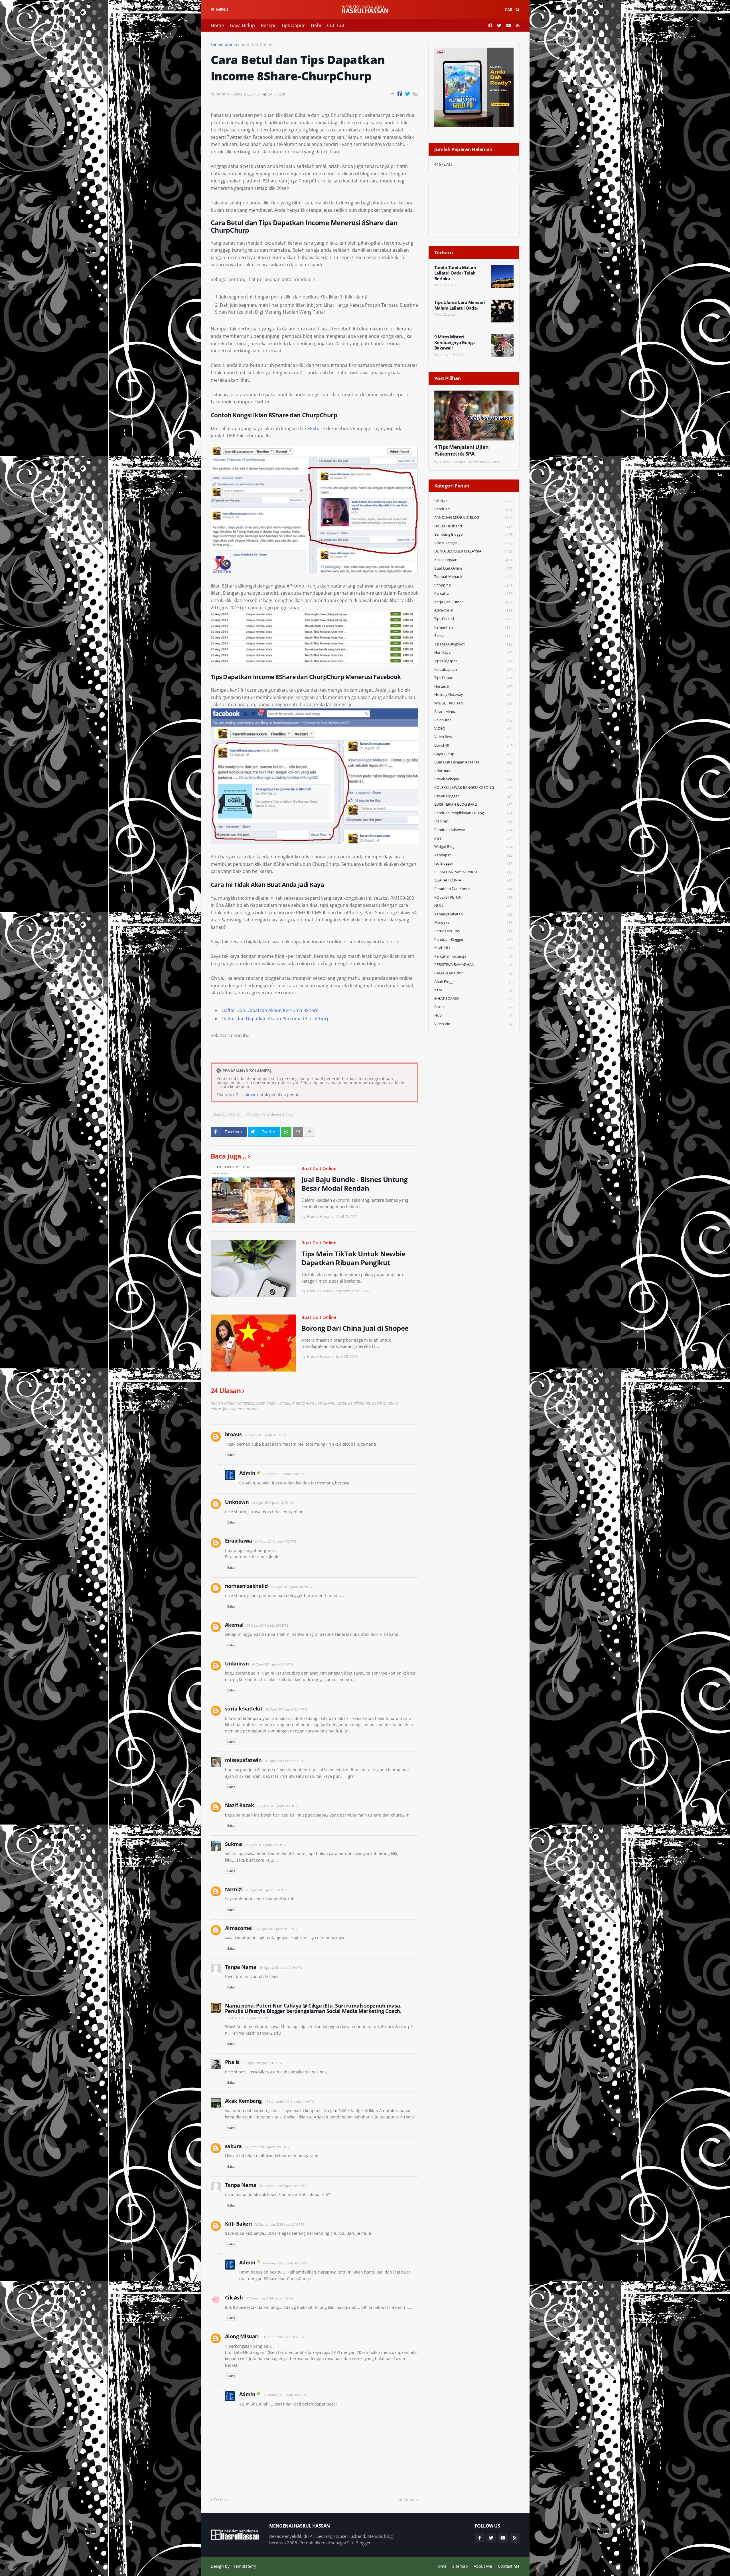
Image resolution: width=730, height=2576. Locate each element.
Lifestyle (474, 501)
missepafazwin (243, 1760)
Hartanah (474, 686)
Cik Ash (234, 2297)
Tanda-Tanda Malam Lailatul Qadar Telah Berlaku (455, 273)
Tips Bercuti (474, 619)
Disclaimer (246, 1095)
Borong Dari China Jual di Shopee (355, 1328)
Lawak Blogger (474, 796)
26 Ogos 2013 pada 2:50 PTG (272, 1664)
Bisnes (474, 1007)
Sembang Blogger (474, 534)
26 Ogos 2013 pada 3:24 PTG (286, 1709)
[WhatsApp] (286, 1132)
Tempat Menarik (474, 577)
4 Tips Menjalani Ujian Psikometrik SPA (462, 450)
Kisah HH (474, 948)
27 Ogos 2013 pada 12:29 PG (249, 2018)
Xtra (474, 838)
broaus (233, 1434)
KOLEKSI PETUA (474, 897)
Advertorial (474, 610)
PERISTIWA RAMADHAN (474, 965)
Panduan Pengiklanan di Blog (270, 1114)
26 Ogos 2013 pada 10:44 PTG (281, 1967)
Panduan (474, 509)
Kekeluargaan (474, 560)
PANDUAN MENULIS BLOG (474, 518)
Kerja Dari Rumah (474, 602)
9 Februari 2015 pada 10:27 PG (285, 2263)
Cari (509, 10)
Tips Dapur (293, 25)
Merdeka (474, 922)
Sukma (234, 1844)
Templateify (245, 2566)
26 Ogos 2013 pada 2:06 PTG (284, 1474)
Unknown (237, 1502)
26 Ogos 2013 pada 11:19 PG (265, 1435)
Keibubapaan (474, 670)
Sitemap (460, 2566)
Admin (247, 1473)
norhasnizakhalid (246, 1586)
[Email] (416, 94)
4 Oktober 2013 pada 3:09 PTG (267, 2147)
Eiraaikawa (239, 1541)
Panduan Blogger (474, 939)
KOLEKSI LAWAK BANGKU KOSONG (474, 788)
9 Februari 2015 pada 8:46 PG (283, 2337)
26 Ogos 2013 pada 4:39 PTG (265, 1845)
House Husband (474, 526)
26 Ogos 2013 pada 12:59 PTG (273, 1503)
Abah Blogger (474, 982)
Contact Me (509, 2566)
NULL (474, 906)
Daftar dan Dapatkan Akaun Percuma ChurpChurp (276, 1019)
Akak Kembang (243, 2101)
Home (217, 25)
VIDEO (474, 729)
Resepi (268, 25)
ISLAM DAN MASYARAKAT (474, 872)
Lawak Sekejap (474, 779)
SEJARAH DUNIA (474, 880)
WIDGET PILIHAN (474, 703)
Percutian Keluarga (474, 956)
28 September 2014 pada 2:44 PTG (280, 2224)
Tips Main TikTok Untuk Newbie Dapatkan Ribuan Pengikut (353, 1258)
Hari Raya (474, 652)
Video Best (474, 737)
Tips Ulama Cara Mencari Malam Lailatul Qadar (460, 305)
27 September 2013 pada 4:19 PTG (289, 2101)
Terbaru (221, 2500)
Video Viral (474, 1024)
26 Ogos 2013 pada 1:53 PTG (291, 1587)
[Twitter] (408, 94)
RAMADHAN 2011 (474, 973)
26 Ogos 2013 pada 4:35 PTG (277, 1806)
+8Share (316, 428)
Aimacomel (239, 1928)
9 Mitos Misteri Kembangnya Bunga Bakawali (455, 342)
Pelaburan (474, 720)
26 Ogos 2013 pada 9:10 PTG (276, 1929)
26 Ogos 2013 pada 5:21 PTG (266, 1890)
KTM (474, 990)
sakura (233, 2146)
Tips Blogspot (474, 661)
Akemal (234, 1625)
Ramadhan (474, 627)
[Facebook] (400, 94)
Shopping (474, 585)
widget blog (474, 847)
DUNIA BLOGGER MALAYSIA (474, 551)
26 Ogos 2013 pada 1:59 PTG (267, 1625)
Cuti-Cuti (336, 25)
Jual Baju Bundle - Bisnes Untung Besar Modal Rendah (355, 1184)
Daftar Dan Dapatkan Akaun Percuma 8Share (270, 1010)
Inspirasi (474, 821)
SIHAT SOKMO (474, 998)
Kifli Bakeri (239, 2224)
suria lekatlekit (244, 1708)
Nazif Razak (240, 1805)
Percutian (474, 593)
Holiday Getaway (474, 695)
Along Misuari (242, 2336)
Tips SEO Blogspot (474, 644)
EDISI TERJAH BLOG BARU (474, 804)
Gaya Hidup (242, 25)
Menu (222, 10)
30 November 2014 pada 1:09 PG (269, 2298)
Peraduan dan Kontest (474, 889)
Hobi (316, 25)
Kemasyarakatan (474, 914)
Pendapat (474, 855)
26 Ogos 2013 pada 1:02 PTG (276, 1541)
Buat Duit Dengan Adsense (474, 762)
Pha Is (232, 2062)
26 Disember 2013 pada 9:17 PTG (283, 2186)
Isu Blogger (474, 863)
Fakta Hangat (474, 543)
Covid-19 (474, 745)
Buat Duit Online (256, 44)
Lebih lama (405, 2500)
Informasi (474, 771)
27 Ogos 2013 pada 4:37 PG (262, 2063)
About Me (483, 2566)
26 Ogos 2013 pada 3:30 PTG (285, 1761)
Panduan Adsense (474, 830)
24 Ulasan (277, 94)
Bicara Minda (474, 712)
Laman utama (224, 44)
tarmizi (234, 1889)
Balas (231, 1455)
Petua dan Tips (474, 931)
